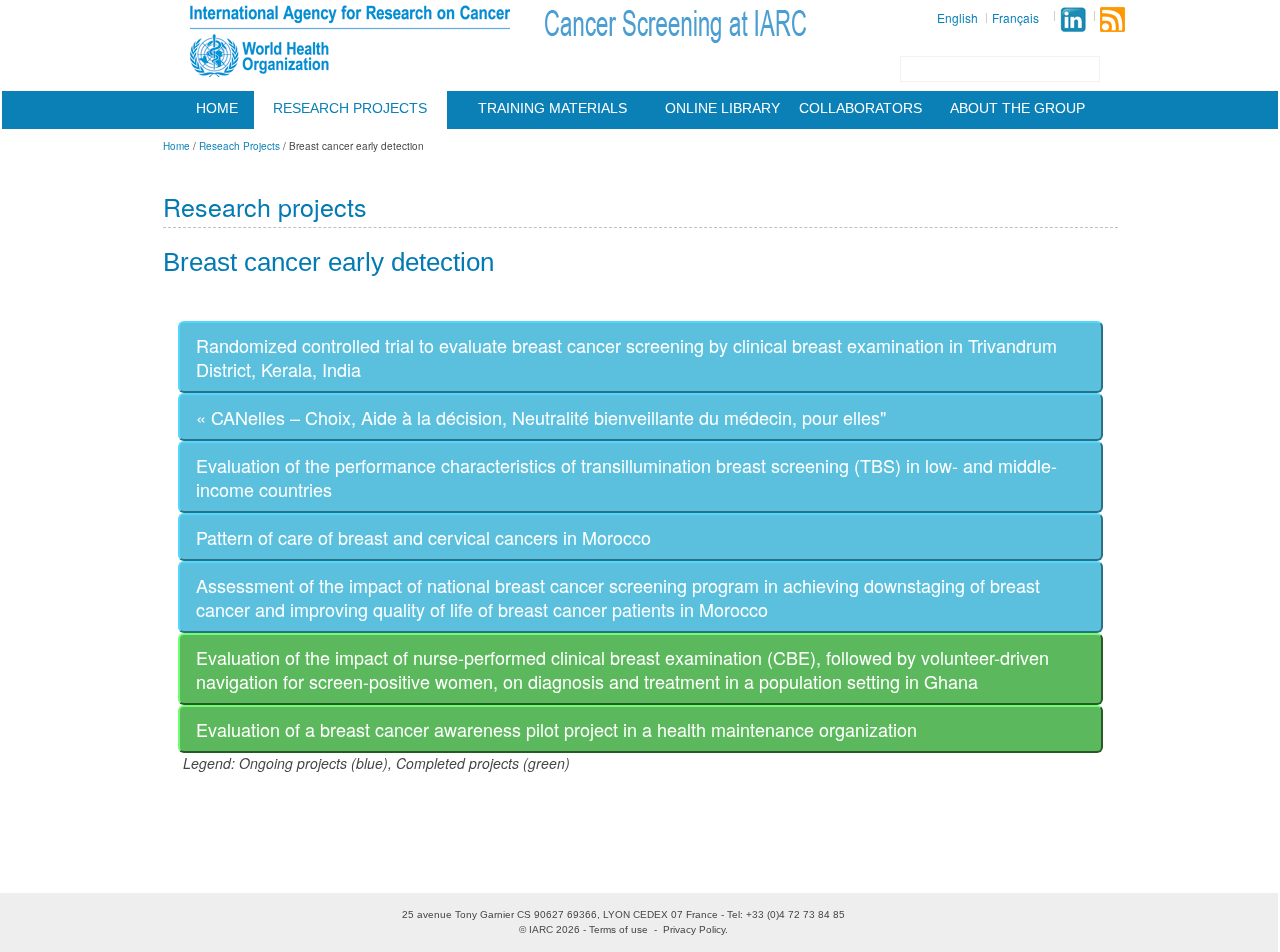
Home (217, 108)
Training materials (552, 108)
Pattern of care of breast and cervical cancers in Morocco (423, 537)
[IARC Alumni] (1073, 19)
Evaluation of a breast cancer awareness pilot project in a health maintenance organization (556, 729)
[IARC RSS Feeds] (1112, 19)
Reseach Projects (239, 146)
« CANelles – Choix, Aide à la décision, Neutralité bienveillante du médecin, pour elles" (541, 417)
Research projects (350, 108)
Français (1015, 17)
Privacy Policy (694, 929)
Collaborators (860, 108)
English (957, 17)
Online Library (722, 108)
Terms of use (618, 929)
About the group (1017, 108)
